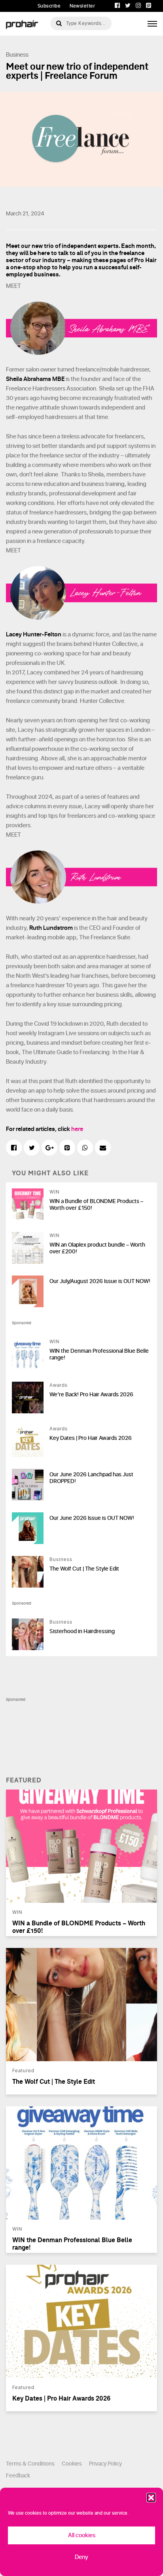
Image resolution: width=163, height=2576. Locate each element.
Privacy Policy (105, 2464)
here (77, 1129)
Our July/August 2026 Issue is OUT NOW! (100, 1281)
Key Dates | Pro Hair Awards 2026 (91, 1438)
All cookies (82, 2535)
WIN (54, 1192)
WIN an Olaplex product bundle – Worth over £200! (97, 1248)
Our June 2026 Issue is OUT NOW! (92, 1518)
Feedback (18, 2476)
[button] (151, 2498)
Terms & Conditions (30, 2464)
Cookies (72, 2464)
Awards (59, 1385)
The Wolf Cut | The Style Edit (84, 1569)
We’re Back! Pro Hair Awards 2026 (91, 1395)
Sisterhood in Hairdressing (82, 1631)
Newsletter (82, 6)
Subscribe (49, 6)
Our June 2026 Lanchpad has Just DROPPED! (91, 1478)
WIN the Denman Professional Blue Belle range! (99, 1354)
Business (17, 55)
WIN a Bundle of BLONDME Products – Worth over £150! (96, 1205)
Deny (81, 2557)
